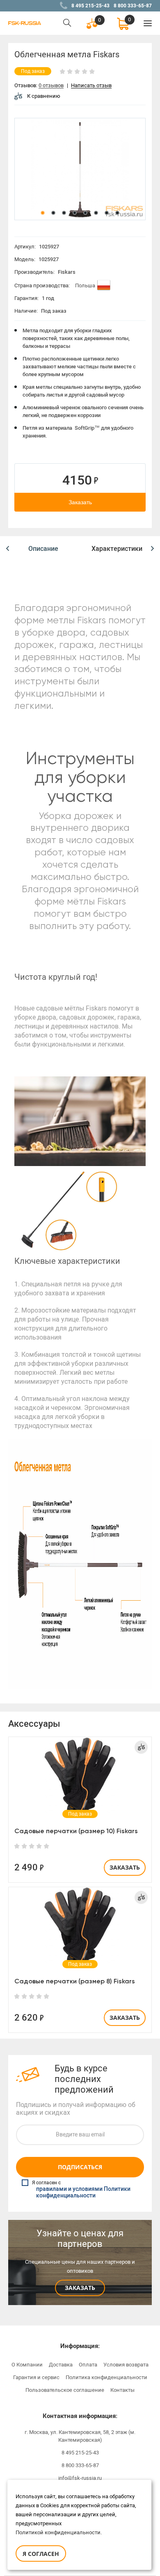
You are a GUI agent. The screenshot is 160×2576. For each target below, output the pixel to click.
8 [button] (117, 213)
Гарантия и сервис (36, 2377)
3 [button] (64, 213)
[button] (8, 549)
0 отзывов (51, 86)
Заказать (80, 502)
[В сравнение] (141, 1747)
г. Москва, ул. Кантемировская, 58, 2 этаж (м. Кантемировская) (80, 2436)
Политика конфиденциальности (106, 2377)
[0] (123, 23)
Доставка (61, 2365)
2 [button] (53, 213)
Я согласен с (81, 2189)
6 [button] (96, 213)
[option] (80, 169)
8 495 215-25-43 (90, 6)
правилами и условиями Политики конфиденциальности (83, 2193)
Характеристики (117, 549)
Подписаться (80, 2167)
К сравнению (44, 96)
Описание (43, 549)
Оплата (88, 2365)
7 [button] (107, 213)
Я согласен (41, 2554)
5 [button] (85, 213)
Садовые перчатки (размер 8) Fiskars (75, 1981)
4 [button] (75, 213)
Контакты (122, 2390)
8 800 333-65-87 (133, 6)
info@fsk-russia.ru (80, 2478)
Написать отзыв (91, 86)
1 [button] (43, 213)
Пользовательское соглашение (65, 2390)
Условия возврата (126, 2365)
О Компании (27, 2365)
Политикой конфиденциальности (58, 2532)
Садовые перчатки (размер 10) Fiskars (76, 1831)
